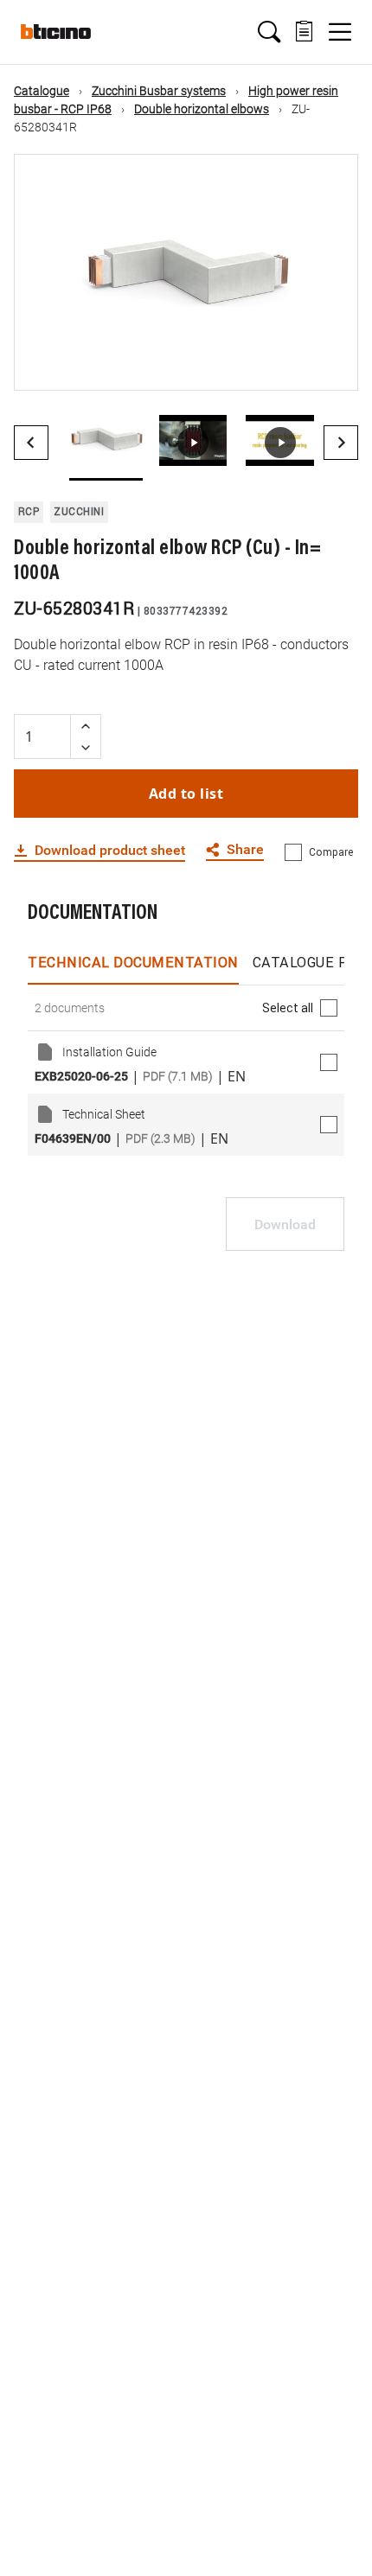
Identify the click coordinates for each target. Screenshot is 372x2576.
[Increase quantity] (86, 726)
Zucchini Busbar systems (159, 91)
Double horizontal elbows (202, 109)
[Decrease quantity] (86, 747)
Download (285, 1224)
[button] (269, 32)
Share (245, 850)
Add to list (186, 794)
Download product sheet (110, 851)
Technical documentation (133, 962)
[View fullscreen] (330, 362)
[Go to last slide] (31, 443)
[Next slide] (341, 443)
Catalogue (42, 91)
